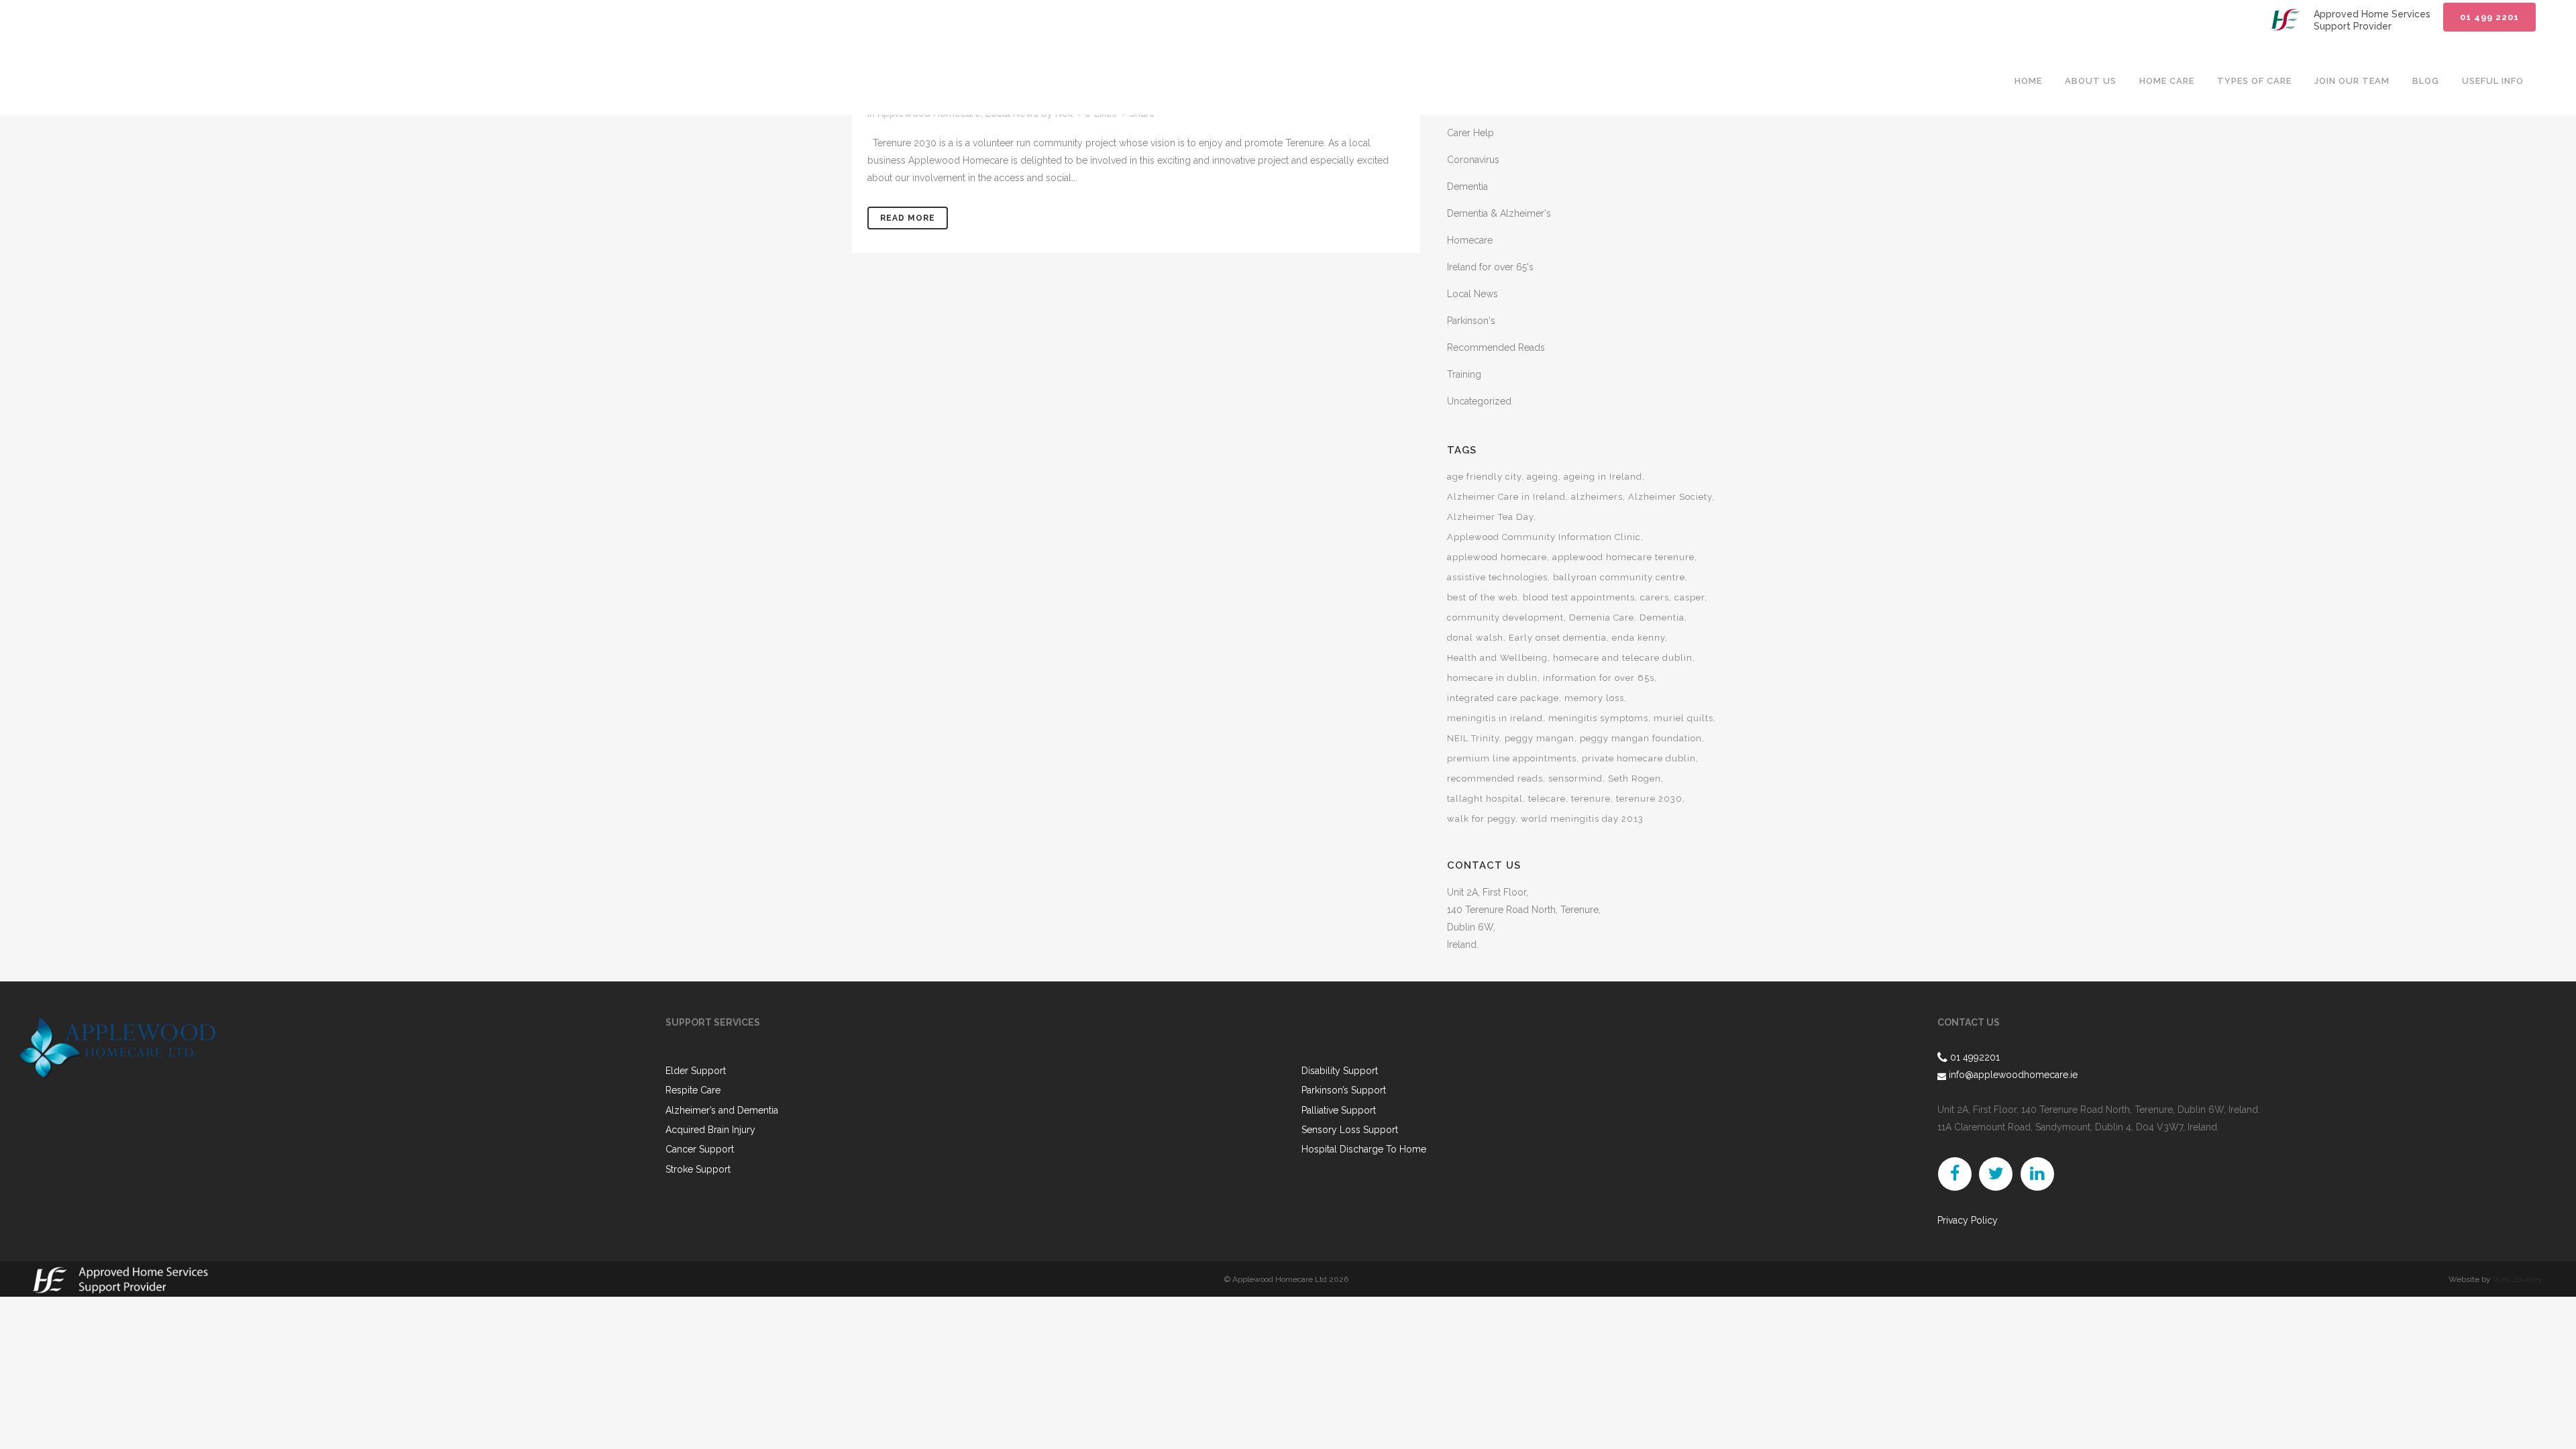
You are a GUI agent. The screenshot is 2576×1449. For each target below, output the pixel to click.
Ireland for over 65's (1490, 267)
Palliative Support (1339, 1111)
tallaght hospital (1485, 799)
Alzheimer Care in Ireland (1506, 497)
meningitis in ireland (1495, 718)
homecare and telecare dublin (1623, 658)
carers (1655, 597)
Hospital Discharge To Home (1364, 1149)
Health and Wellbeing (1497, 658)
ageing (1543, 477)
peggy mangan (1540, 738)
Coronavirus (1473, 160)
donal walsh (1475, 638)
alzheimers (1597, 497)
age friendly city (1484, 477)
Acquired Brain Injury (710, 1130)
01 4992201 (1975, 1057)
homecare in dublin (1492, 678)
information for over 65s (1599, 678)
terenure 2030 (1649, 799)
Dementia (1467, 186)
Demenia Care (1602, 618)
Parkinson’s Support (1344, 1090)
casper (1689, 597)
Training (1464, 374)
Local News (1472, 294)
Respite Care (693, 1090)
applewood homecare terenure (1623, 557)
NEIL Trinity (1473, 738)
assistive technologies (1497, 577)
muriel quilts (1683, 718)
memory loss (1594, 698)
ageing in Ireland (1603, 477)
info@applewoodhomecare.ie (2012, 1075)
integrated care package (1503, 698)
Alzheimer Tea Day (1490, 517)
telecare (1547, 799)
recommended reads (1495, 779)
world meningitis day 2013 (1582, 819)
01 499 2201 (2489, 17)
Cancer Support (700, 1149)
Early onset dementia (1558, 638)
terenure (1591, 799)
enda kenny (1639, 638)
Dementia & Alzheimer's (1499, 213)
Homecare (1470, 240)
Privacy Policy (1968, 1220)
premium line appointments (1512, 758)
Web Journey (2518, 1279)
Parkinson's (1471, 321)
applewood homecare (1497, 557)
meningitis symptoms (1598, 718)
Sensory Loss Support (1350, 1130)
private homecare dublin (1639, 758)
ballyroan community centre (1619, 577)
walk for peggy (1481, 819)
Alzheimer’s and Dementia (722, 1111)
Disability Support (1340, 1071)
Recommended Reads (1496, 347)
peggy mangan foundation (1641, 738)
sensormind (1575, 779)
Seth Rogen (1634, 779)
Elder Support (696, 1071)
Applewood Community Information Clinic (1544, 537)
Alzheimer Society (1670, 497)
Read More (908, 218)
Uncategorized (1479, 401)
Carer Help (1470, 133)
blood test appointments (1579, 597)
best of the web (1482, 597)
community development (1505, 618)
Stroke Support (698, 1170)
